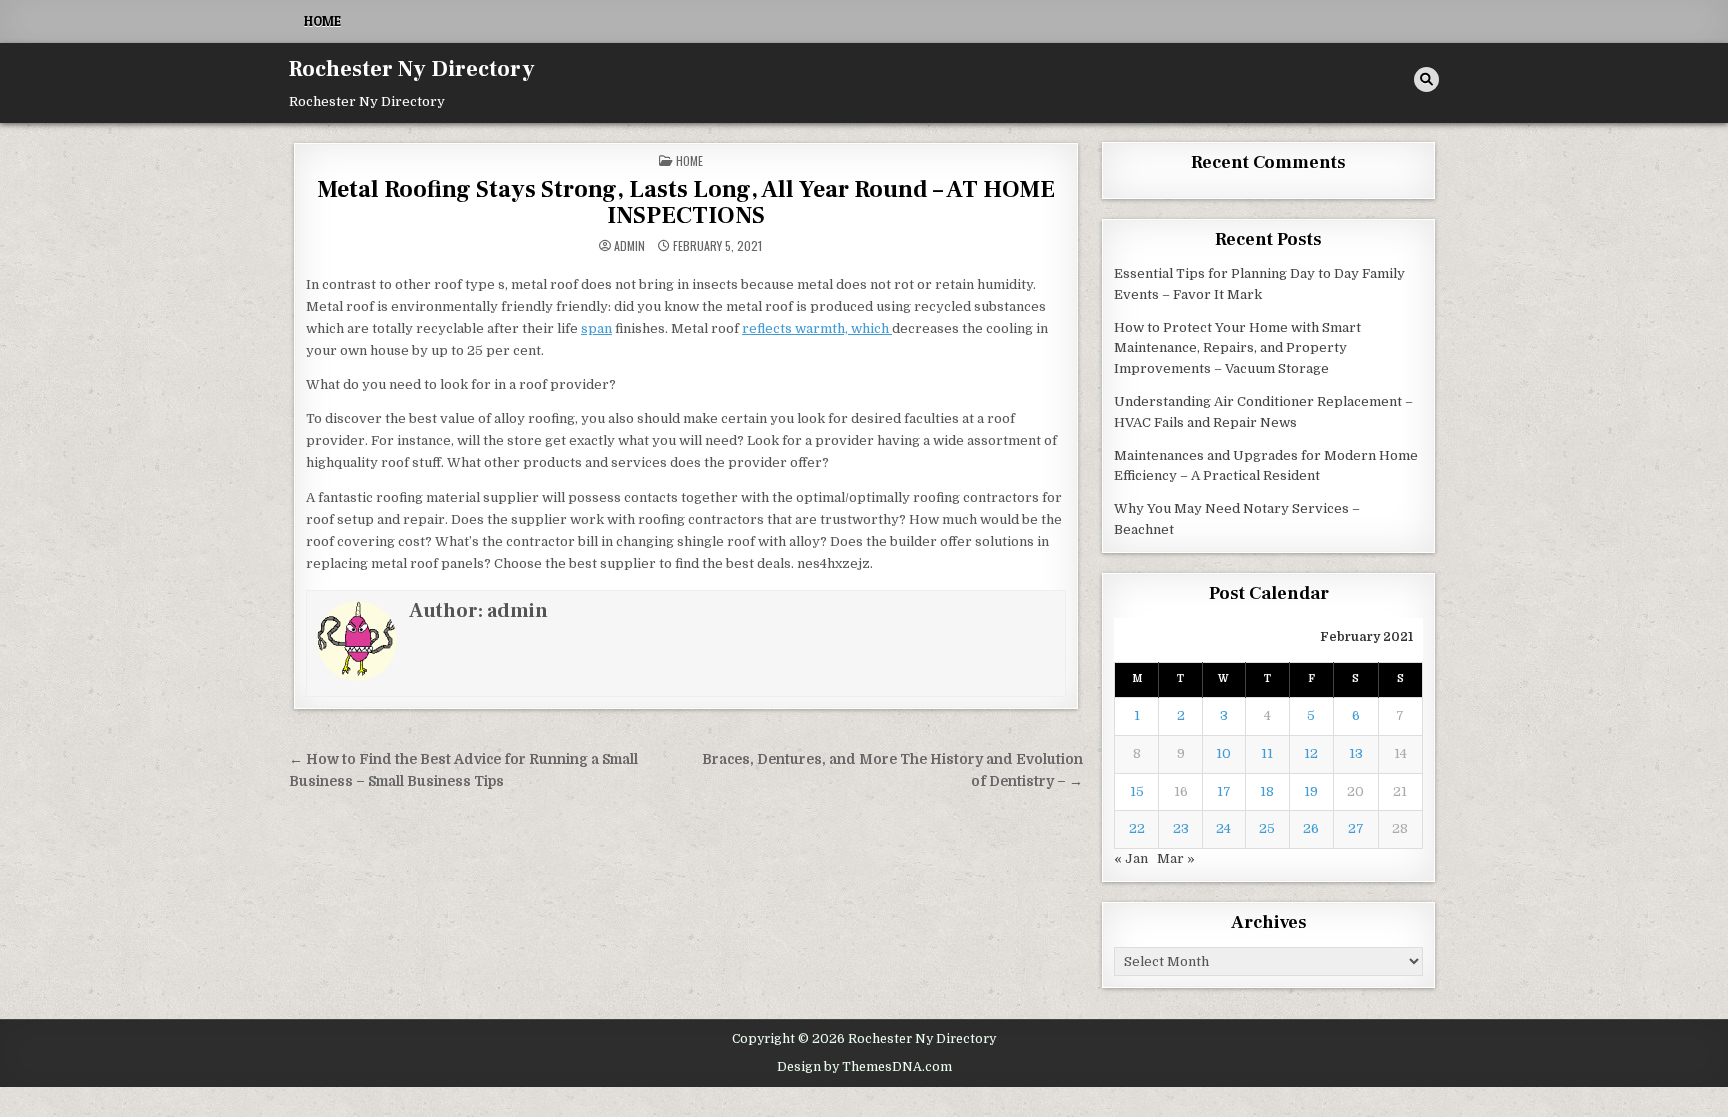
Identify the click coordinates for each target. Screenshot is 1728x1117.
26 (1311, 828)
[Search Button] (1426, 79)
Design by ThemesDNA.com (864, 1067)
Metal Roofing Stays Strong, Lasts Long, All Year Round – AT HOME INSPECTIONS (686, 202)
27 (1356, 828)
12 (1311, 753)
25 (1267, 828)
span (596, 328)
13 (1356, 753)
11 (1267, 753)
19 (1311, 791)
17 (1224, 791)
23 (1181, 828)
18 (1267, 791)
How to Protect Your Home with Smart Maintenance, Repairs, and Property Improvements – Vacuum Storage (1237, 348)
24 (1223, 828)
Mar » (1176, 858)
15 (1137, 791)
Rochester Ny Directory (412, 69)
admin (629, 246)
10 (1223, 753)
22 (1137, 828)
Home (322, 21)
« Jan (1131, 858)
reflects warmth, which (817, 328)
